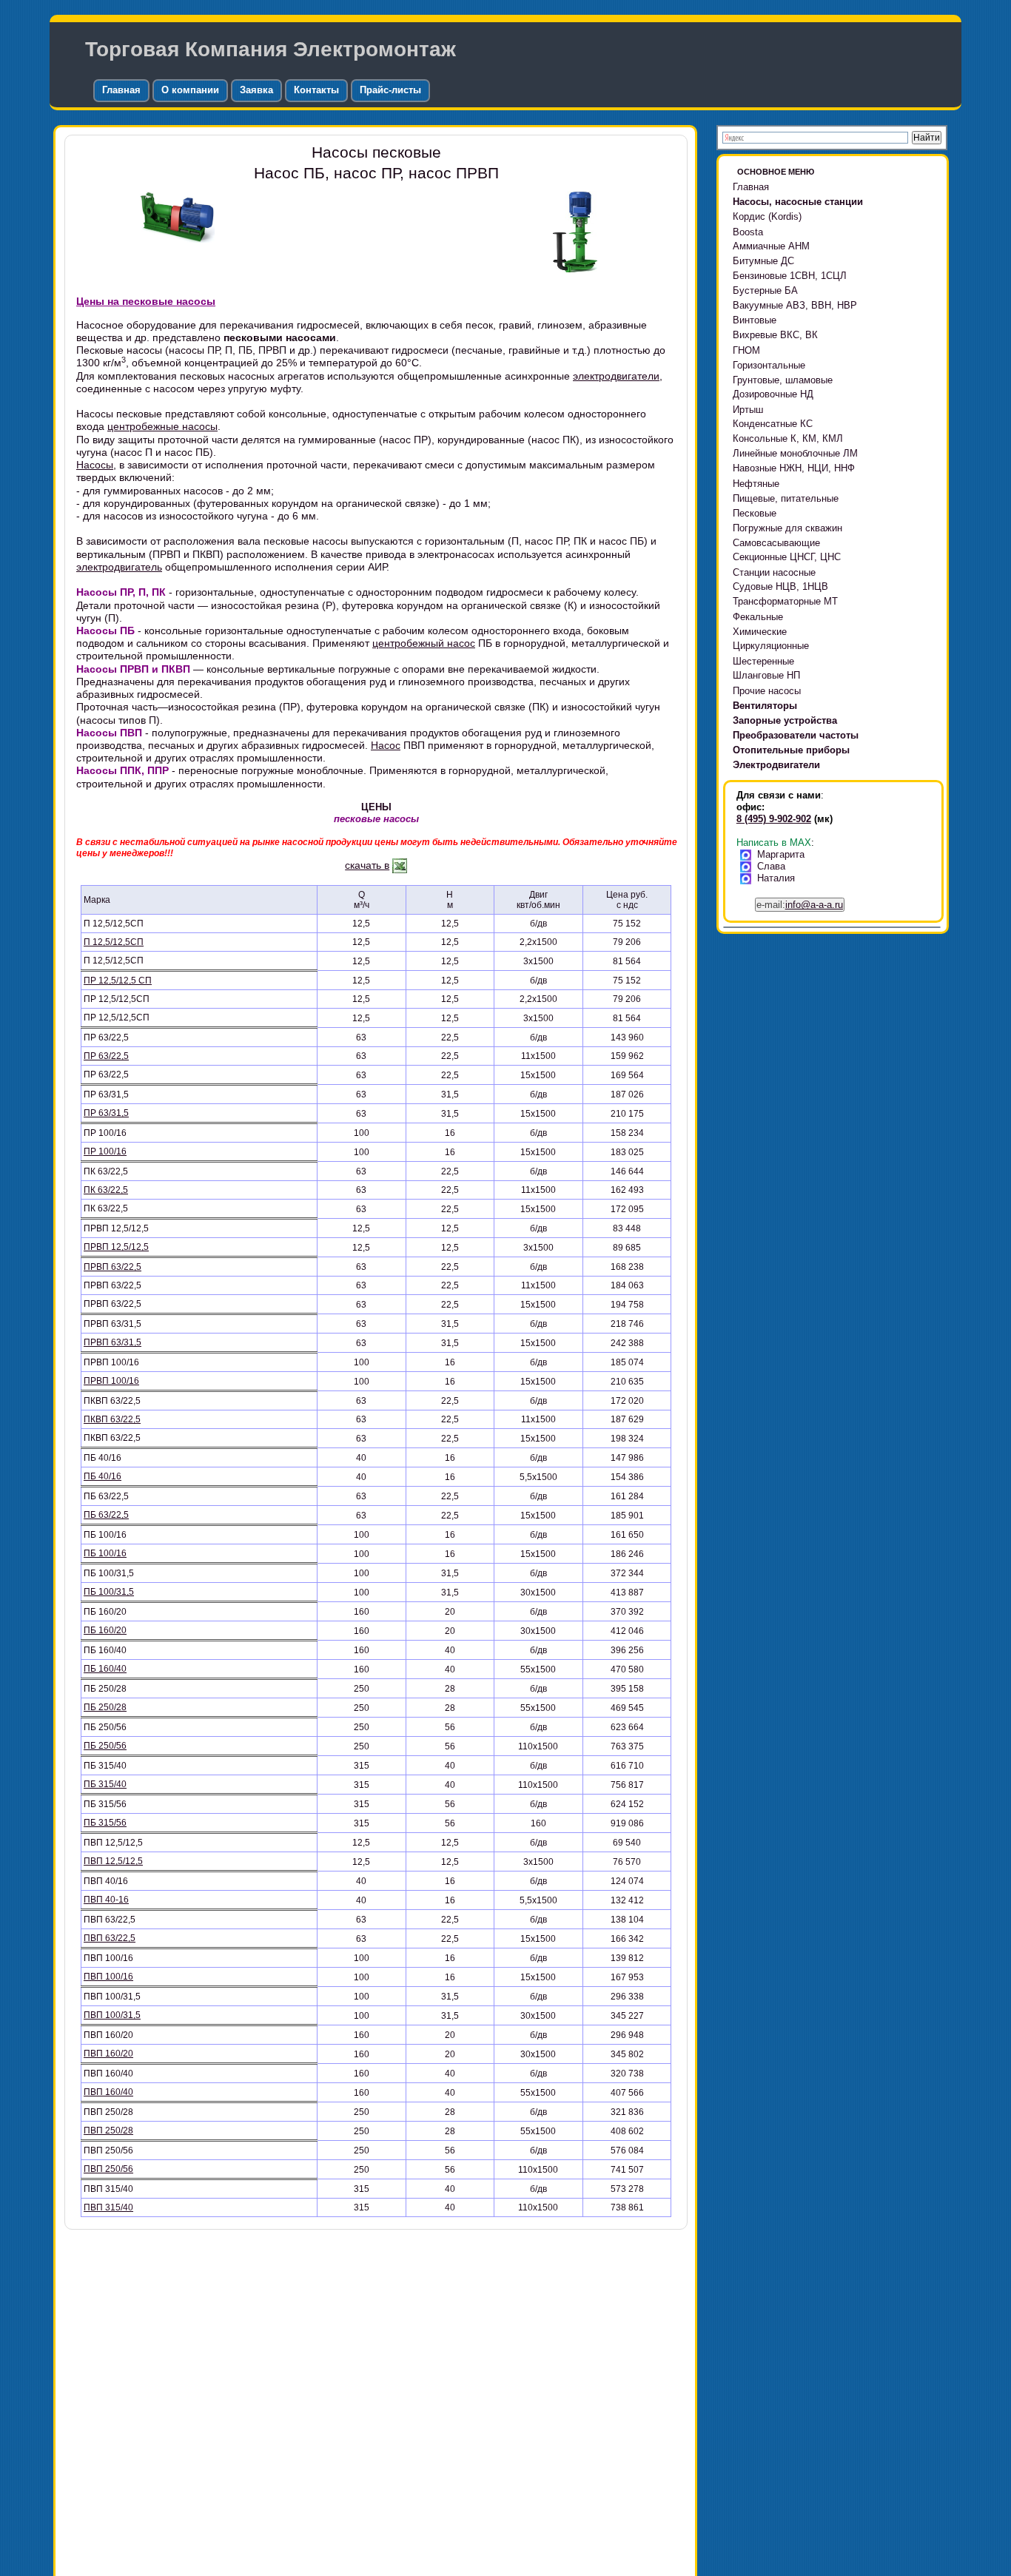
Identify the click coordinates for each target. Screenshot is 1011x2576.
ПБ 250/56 (105, 1746)
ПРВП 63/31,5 (112, 1342)
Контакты (316, 90)
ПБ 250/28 (105, 1707)
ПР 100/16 (105, 1151)
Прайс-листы (390, 90)
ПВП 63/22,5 (110, 1938)
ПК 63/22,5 (106, 1190)
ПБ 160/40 (105, 1669)
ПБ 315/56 (105, 1823)
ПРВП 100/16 (111, 1381)
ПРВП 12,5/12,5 (116, 1247)
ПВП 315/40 (108, 2207)
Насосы (95, 465)
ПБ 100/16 (105, 1553)
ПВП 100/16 (108, 1977)
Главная (121, 90)
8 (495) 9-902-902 (774, 819)
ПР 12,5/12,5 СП (118, 981)
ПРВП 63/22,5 (112, 1267)
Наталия (776, 878)
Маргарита (781, 854)
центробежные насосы (162, 426)
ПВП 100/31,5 (112, 2015)
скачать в (367, 865)
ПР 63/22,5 (106, 1056)
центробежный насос (424, 643)
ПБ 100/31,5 (109, 1592)
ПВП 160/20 (108, 2054)
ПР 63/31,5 (106, 1113)
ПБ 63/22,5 (106, 1515)
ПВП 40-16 (106, 1900)
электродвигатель (119, 567)
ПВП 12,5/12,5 (113, 1861)
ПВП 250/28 (108, 2131)
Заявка (256, 90)
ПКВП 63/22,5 (112, 1419)
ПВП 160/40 (108, 2092)
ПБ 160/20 (105, 1630)
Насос (386, 745)
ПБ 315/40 (105, 1784)
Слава (771, 866)
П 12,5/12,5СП (114, 942)
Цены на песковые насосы (146, 301)
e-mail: (800, 905)
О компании (190, 90)
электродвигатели (616, 376)
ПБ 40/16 (103, 1476)
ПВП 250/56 (108, 2169)
